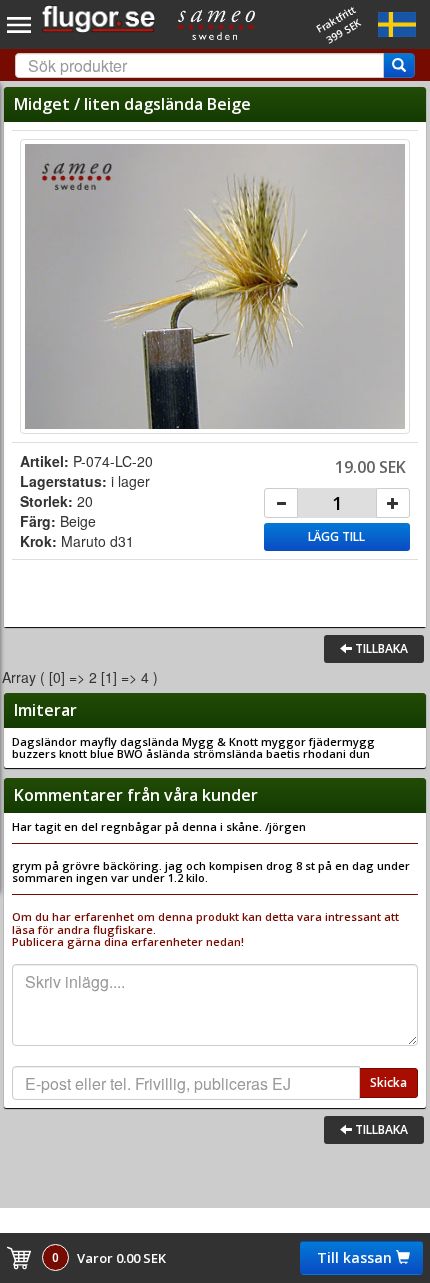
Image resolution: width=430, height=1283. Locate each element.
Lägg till (336, 536)
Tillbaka (380, 648)
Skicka (388, 1082)
